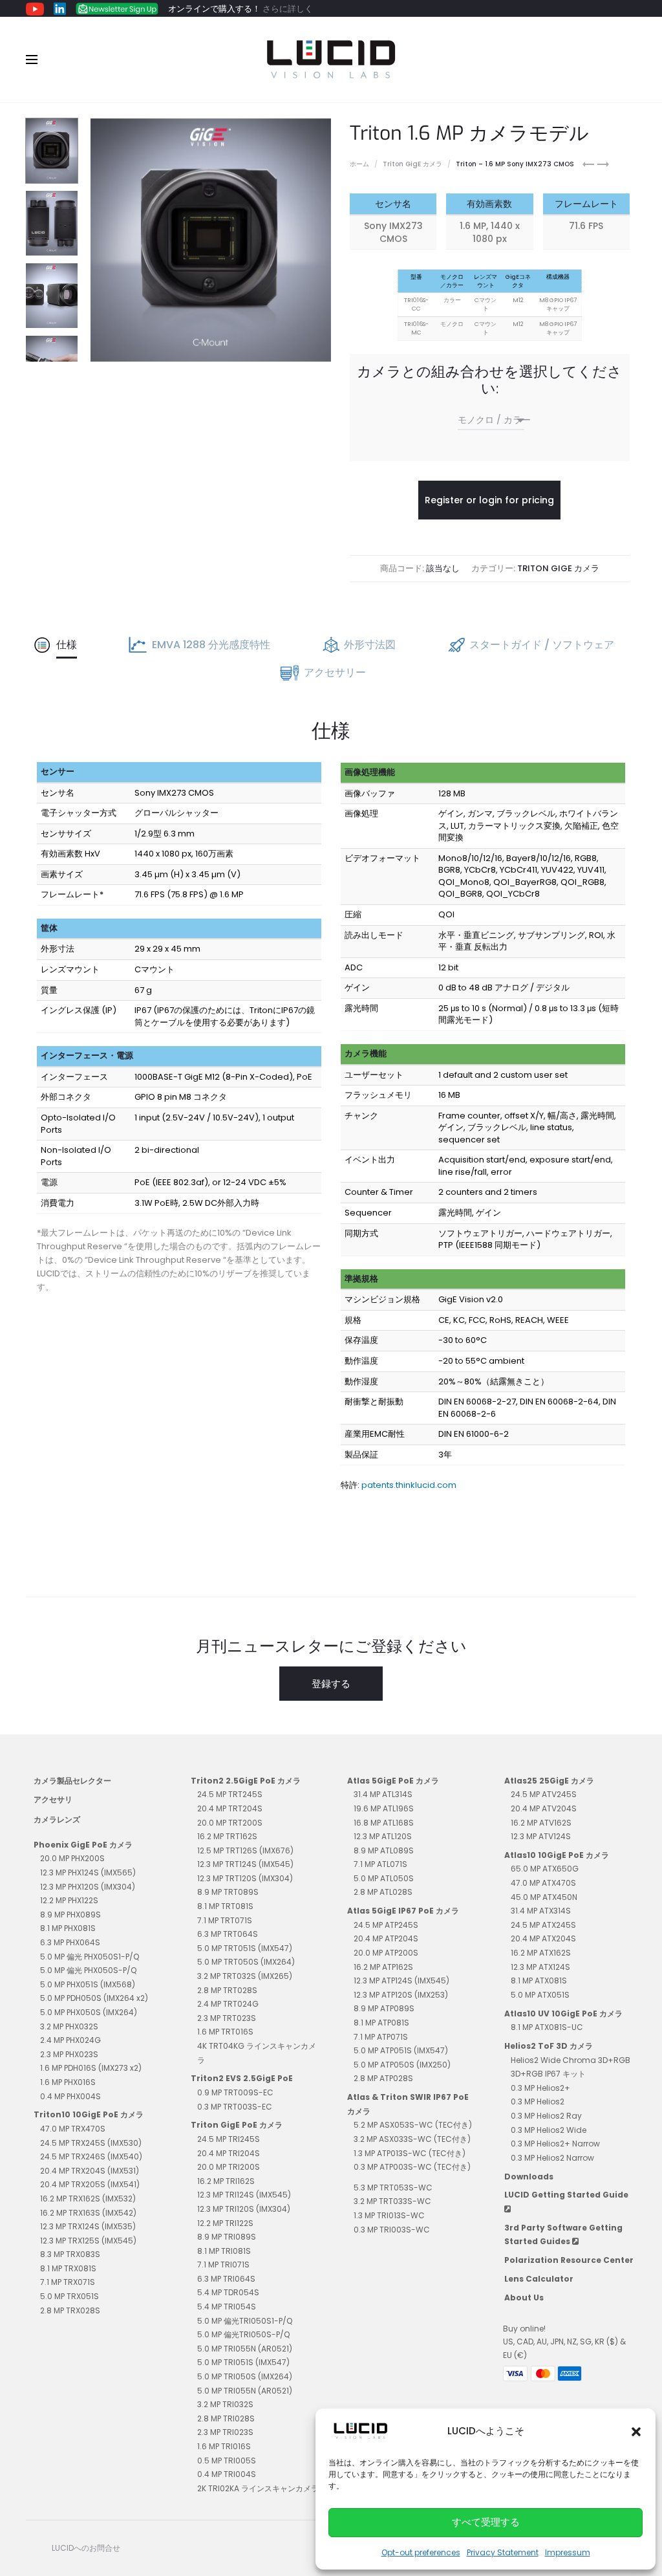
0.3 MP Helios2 (538, 2101)
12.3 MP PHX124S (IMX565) (88, 1872)
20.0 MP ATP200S (386, 1953)
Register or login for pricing (489, 500)
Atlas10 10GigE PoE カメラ (557, 1855)
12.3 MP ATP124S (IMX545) (401, 1981)
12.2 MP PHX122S (69, 1900)
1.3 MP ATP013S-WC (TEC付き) (410, 2153)
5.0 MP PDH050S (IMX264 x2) (94, 1998)
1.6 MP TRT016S (225, 2032)
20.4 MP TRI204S (229, 2153)
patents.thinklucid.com (409, 1485)
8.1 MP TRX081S (68, 2268)
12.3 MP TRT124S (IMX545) (245, 1864)
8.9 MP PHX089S (70, 1915)
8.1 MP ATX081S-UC (547, 2027)
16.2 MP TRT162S (227, 1836)
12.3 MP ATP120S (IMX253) (401, 1995)
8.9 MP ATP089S (384, 2008)
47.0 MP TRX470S (73, 2129)
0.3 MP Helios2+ (540, 2088)
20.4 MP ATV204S (544, 1808)
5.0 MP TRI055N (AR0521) (245, 2349)
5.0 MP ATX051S (540, 1995)
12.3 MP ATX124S (540, 1967)
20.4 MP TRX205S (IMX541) (90, 2184)
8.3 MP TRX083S (70, 2254)
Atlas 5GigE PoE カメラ (393, 1781)
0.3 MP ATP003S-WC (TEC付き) (412, 2167)
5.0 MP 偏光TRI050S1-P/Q (245, 2321)
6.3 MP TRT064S (228, 1934)
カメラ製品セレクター (72, 1781)
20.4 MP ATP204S (386, 1938)
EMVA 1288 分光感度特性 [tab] (211, 645)
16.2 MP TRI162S (226, 2181)
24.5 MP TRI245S (229, 2139)
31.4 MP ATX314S (541, 1911)
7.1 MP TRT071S (225, 1920)
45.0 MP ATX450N (544, 1897)
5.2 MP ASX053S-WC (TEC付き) (413, 2125)
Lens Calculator (539, 2279)
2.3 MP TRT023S (227, 2018)
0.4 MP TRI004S (227, 2474)
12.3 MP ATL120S (383, 1836)
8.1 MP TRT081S (225, 1906)
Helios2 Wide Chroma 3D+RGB (571, 2060)
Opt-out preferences (421, 2552)
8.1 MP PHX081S (68, 1928)
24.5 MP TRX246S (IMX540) (91, 2156)
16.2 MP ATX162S (541, 1953)
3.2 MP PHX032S (69, 2026)
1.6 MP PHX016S (68, 2082)
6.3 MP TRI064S (226, 2279)
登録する (331, 1684)
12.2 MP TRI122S (225, 2223)
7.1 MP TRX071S (68, 2282)
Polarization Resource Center (569, 2260)
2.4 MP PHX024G (70, 2040)
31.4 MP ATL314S (383, 1794)
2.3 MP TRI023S (225, 2432)
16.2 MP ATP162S (383, 1967)
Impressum (568, 2552)
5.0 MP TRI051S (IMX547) (243, 2362)
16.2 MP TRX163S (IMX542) (88, 2213)
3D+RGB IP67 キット (548, 2074)
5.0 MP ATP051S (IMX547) (401, 2050)
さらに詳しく (288, 9)
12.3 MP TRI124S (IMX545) (244, 2195)
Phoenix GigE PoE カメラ (83, 1845)
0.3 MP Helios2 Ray (546, 2116)
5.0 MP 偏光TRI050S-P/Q (243, 2334)
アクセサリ (53, 1799)
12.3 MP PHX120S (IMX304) (88, 1887)
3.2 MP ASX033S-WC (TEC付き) (412, 2139)
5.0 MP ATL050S (384, 1878)
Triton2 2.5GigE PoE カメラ (246, 1781)
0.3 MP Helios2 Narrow (552, 2158)
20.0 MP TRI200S (229, 2167)
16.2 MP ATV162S (541, 1823)
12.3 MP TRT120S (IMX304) (245, 1878)
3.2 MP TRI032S (225, 2404)
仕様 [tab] (67, 645)
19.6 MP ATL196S (384, 1808)
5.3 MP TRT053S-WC (393, 2188)
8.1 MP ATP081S (381, 2023)
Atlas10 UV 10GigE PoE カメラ (563, 2014)
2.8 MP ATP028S (383, 2078)
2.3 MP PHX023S (69, 2054)
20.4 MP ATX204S (543, 1938)
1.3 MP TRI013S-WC (389, 2215)
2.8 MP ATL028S (383, 1892)
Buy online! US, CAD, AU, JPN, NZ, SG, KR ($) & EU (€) (564, 2342)
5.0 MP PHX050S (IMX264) (89, 2012)
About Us (524, 2298)
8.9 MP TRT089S (228, 1892)
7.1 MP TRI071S (223, 2265)
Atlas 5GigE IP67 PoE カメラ (403, 1911)
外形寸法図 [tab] (370, 645)
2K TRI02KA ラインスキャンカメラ (258, 2488)
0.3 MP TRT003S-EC (235, 2107)
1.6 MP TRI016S (224, 2446)
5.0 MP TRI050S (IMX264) (245, 2376)
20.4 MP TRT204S (230, 1808)
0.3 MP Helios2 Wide (549, 2130)
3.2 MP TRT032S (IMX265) (245, 1976)
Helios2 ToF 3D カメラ (549, 2046)
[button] (636, 2431)
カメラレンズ (57, 1819)
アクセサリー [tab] (335, 672)
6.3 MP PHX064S (70, 1942)
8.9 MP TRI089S (227, 2237)
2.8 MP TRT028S (227, 1990)
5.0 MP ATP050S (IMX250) (402, 2065)
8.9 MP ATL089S (384, 1850)
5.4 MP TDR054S (228, 2292)
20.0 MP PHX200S (72, 1858)
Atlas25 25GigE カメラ (549, 1781)
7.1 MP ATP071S (381, 2037)
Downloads (529, 2177)
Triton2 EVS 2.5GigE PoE (242, 2078)
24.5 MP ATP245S (386, 1925)
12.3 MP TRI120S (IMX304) (244, 2209)
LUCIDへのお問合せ (86, 2548)
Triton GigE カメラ (412, 164)
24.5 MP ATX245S (543, 1925)
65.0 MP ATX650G (545, 1869)
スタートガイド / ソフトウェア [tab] (542, 645)
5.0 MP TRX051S (69, 2296)
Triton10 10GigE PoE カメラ (89, 2114)
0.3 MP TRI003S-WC (392, 2230)
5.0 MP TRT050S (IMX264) (246, 1962)
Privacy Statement (503, 2552)
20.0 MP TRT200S (230, 1823)
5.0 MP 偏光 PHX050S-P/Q (88, 1970)
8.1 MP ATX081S (539, 1981)
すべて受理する (486, 2522)
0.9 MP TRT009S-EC (235, 2092)
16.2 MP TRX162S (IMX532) (88, 2199)
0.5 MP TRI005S (227, 2461)
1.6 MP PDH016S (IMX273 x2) (91, 2068)
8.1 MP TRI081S (224, 2251)
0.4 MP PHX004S (70, 2096)
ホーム (359, 164)
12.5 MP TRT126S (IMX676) (245, 1850)
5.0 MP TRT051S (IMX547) (245, 1948)
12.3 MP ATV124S (541, 1836)
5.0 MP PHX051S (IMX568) (88, 1984)
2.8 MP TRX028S (70, 2310)
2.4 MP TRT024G (228, 2004)
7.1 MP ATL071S (380, 1864)
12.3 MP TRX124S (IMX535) (88, 2226)
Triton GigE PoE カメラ (237, 2125)
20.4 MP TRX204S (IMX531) (90, 2171)
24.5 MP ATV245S (544, 1794)
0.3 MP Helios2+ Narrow (555, 2144)
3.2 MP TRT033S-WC (392, 2201)
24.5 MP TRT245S (230, 1794)
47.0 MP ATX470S (543, 1883)
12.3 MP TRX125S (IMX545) (88, 2241)
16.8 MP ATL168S (384, 1823)
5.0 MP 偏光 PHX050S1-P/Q (90, 1957)
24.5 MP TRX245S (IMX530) (91, 2143)
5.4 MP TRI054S (227, 2307)
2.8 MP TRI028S (226, 2418)
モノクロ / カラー (494, 420)
